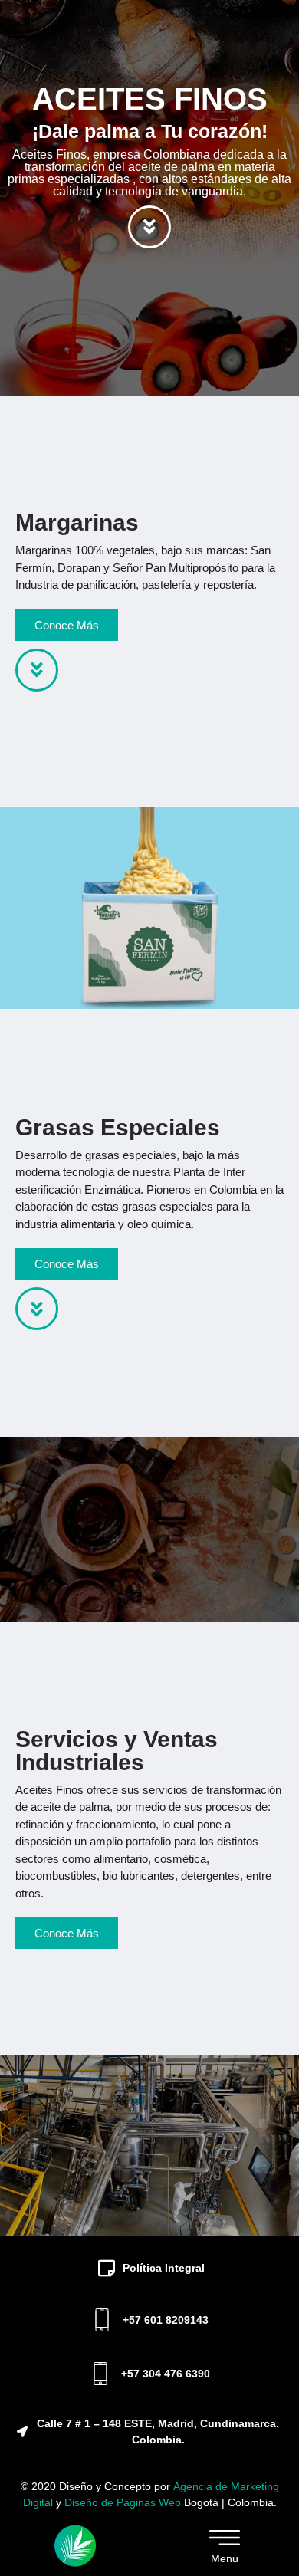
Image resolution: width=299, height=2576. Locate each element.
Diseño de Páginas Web (124, 2502)
